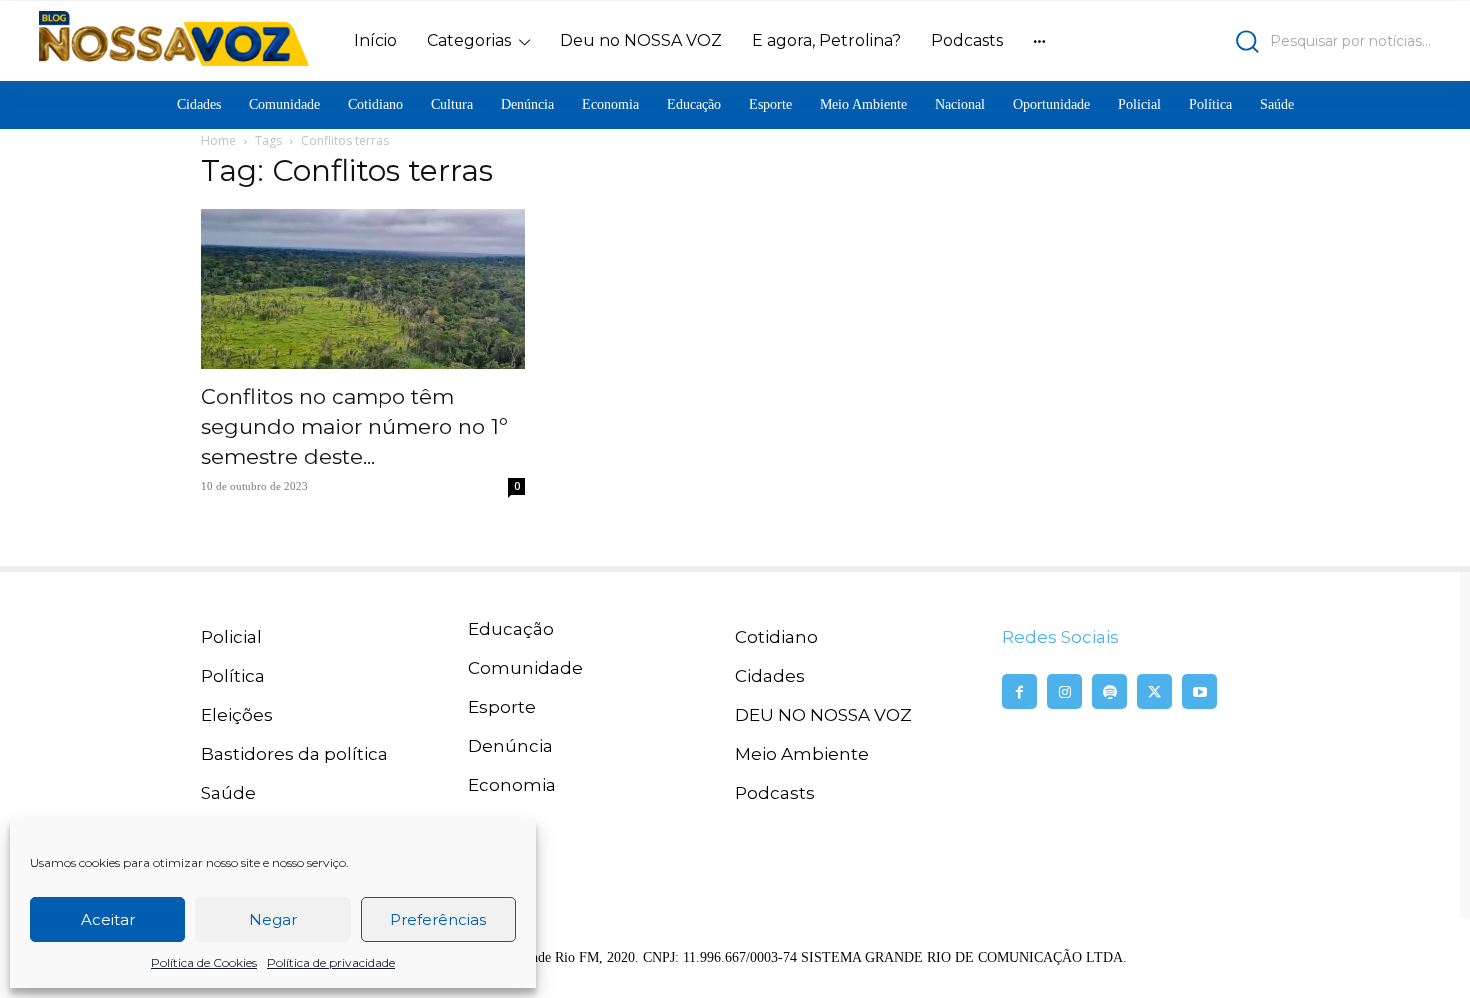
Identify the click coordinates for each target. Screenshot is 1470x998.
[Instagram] (1064, 691)
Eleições (237, 715)
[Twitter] (1154, 691)
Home (218, 140)
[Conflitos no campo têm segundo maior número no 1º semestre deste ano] (363, 289)
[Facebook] (1019, 691)
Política (233, 676)
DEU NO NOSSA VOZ (823, 715)
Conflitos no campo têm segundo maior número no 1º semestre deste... (354, 426)
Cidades (770, 676)
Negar (273, 919)
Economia (512, 785)
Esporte (502, 707)
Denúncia (510, 746)
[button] (1260, 41)
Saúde (228, 793)
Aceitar (108, 919)
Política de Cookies (204, 962)
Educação (511, 629)
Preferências (438, 919)
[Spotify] (1109, 691)
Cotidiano (776, 637)
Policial (231, 637)
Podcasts (775, 793)
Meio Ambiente (802, 754)
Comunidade (525, 668)
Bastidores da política (294, 754)
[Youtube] (1199, 691)
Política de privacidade (331, 962)
